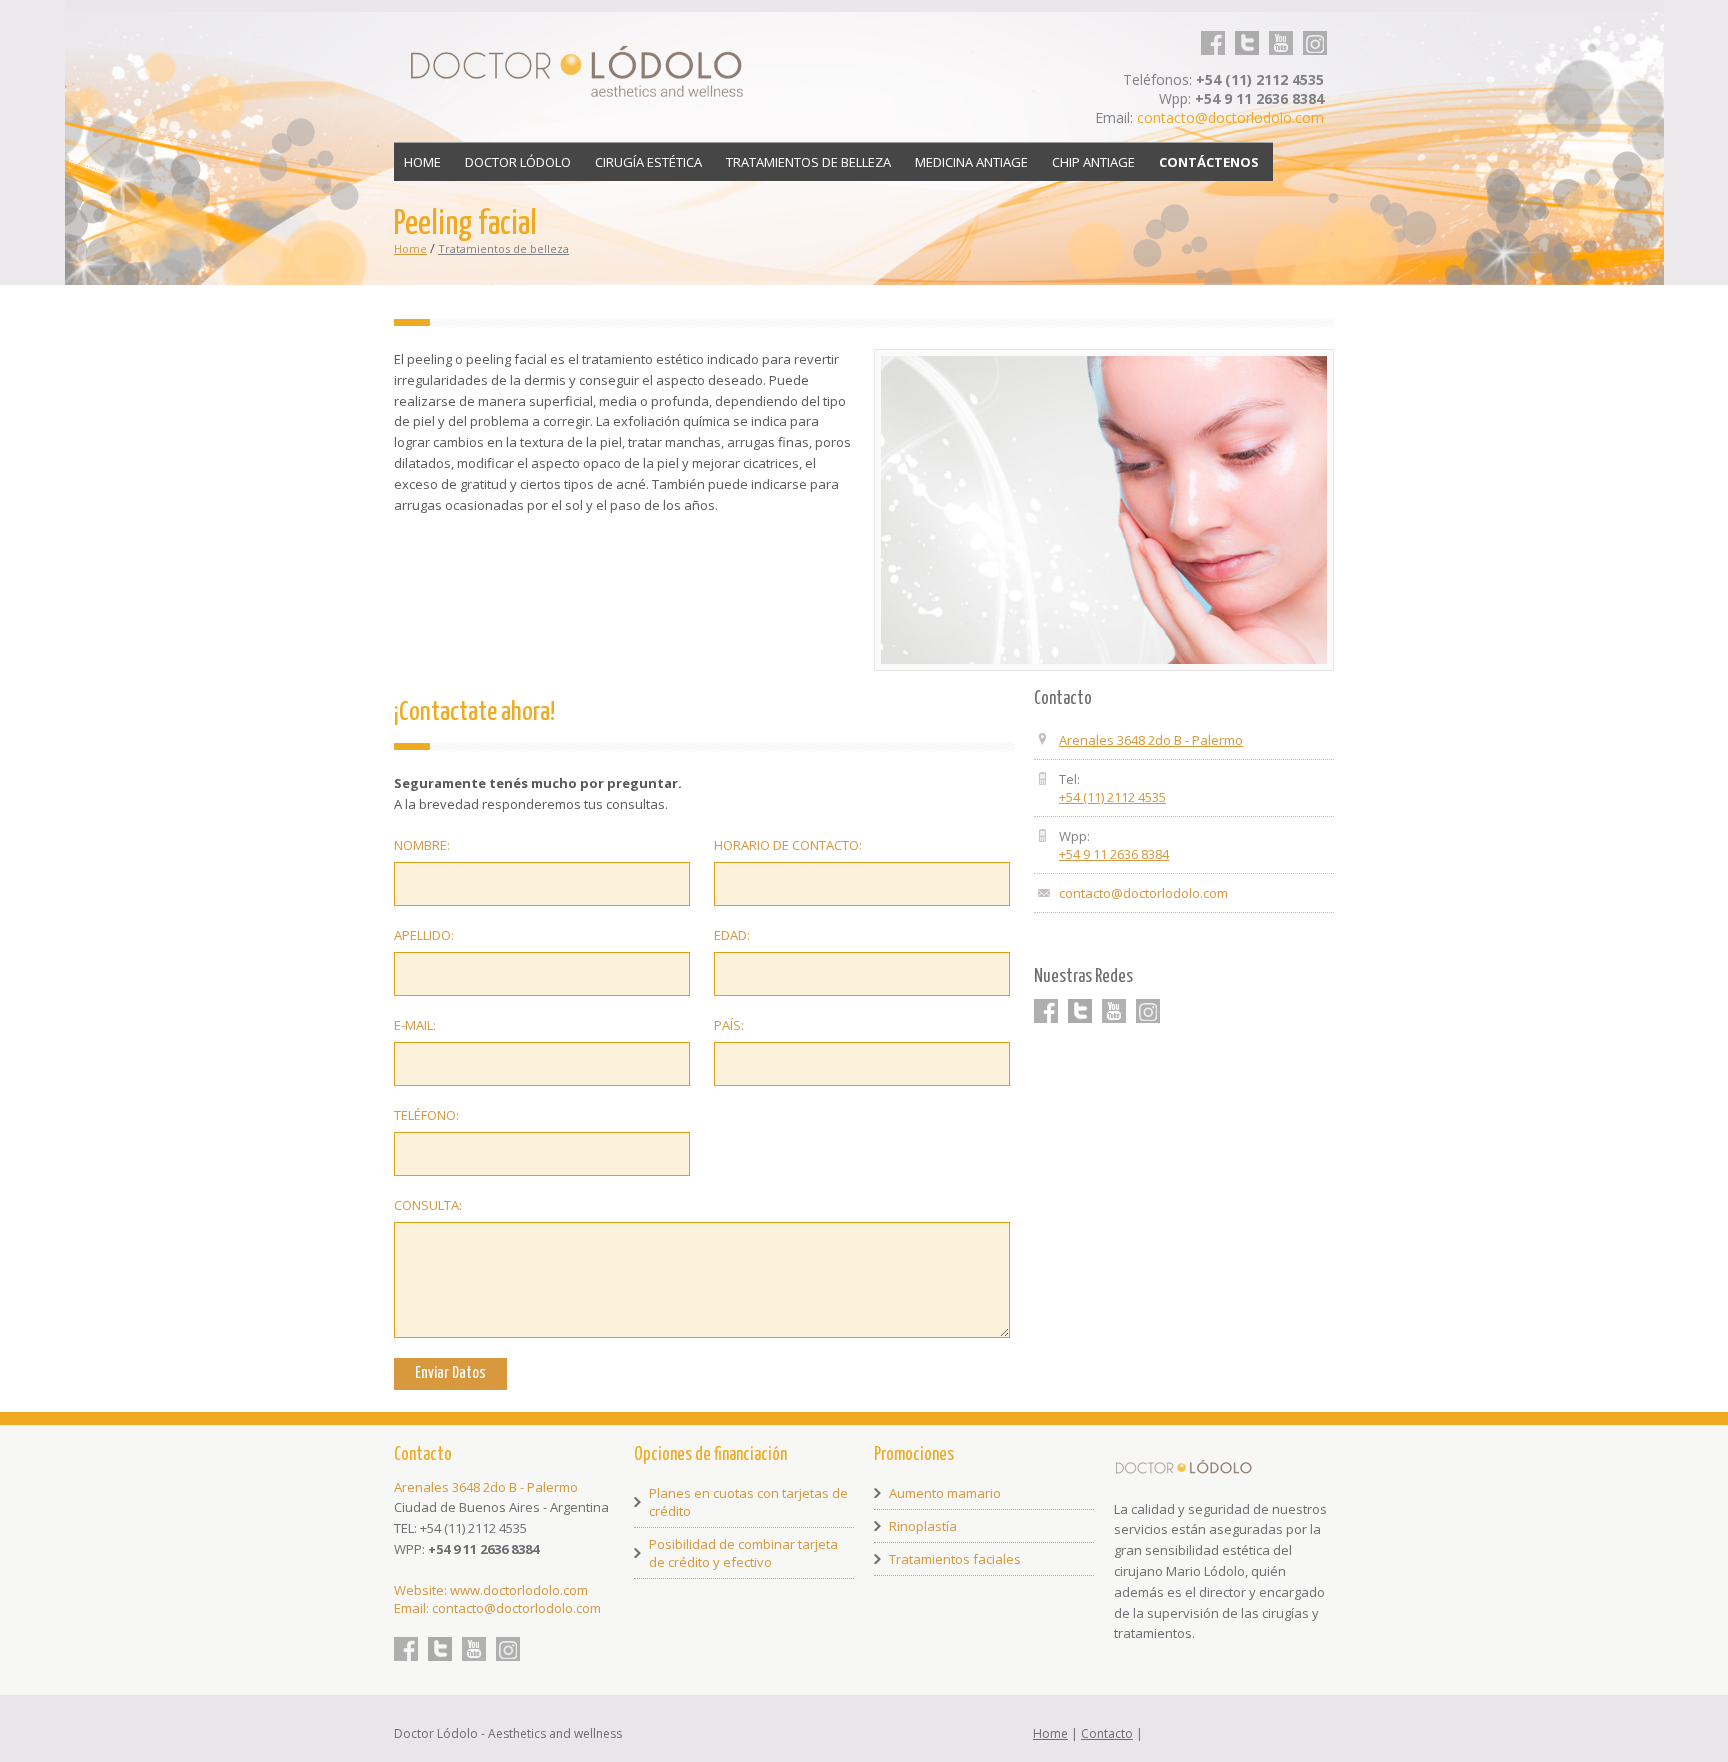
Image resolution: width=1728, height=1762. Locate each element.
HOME (422, 162)
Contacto (1107, 1733)
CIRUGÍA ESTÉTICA (648, 162)
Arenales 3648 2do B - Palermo (1151, 740)
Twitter (1247, 31)
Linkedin (1315, 31)
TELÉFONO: (426, 1115)
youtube (1281, 31)
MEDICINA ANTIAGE (971, 162)
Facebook (1213, 31)
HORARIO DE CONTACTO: (788, 845)
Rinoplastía (923, 1526)
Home (410, 248)
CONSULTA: (428, 1205)
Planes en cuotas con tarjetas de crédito (748, 1502)
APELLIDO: (424, 935)
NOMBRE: (422, 845)
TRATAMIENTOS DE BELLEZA (808, 162)
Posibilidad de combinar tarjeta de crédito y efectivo (743, 1553)
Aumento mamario (945, 1493)
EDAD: (732, 935)
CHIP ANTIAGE (1093, 162)
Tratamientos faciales (955, 1559)
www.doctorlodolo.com (519, 1590)
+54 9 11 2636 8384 (1114, 854)
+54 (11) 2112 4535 (1112, 797)
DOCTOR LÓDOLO (518, 162)
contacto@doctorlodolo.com (1230, 117)
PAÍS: (729, 1025)
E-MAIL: (415, 1025)
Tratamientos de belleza (503, 248)
